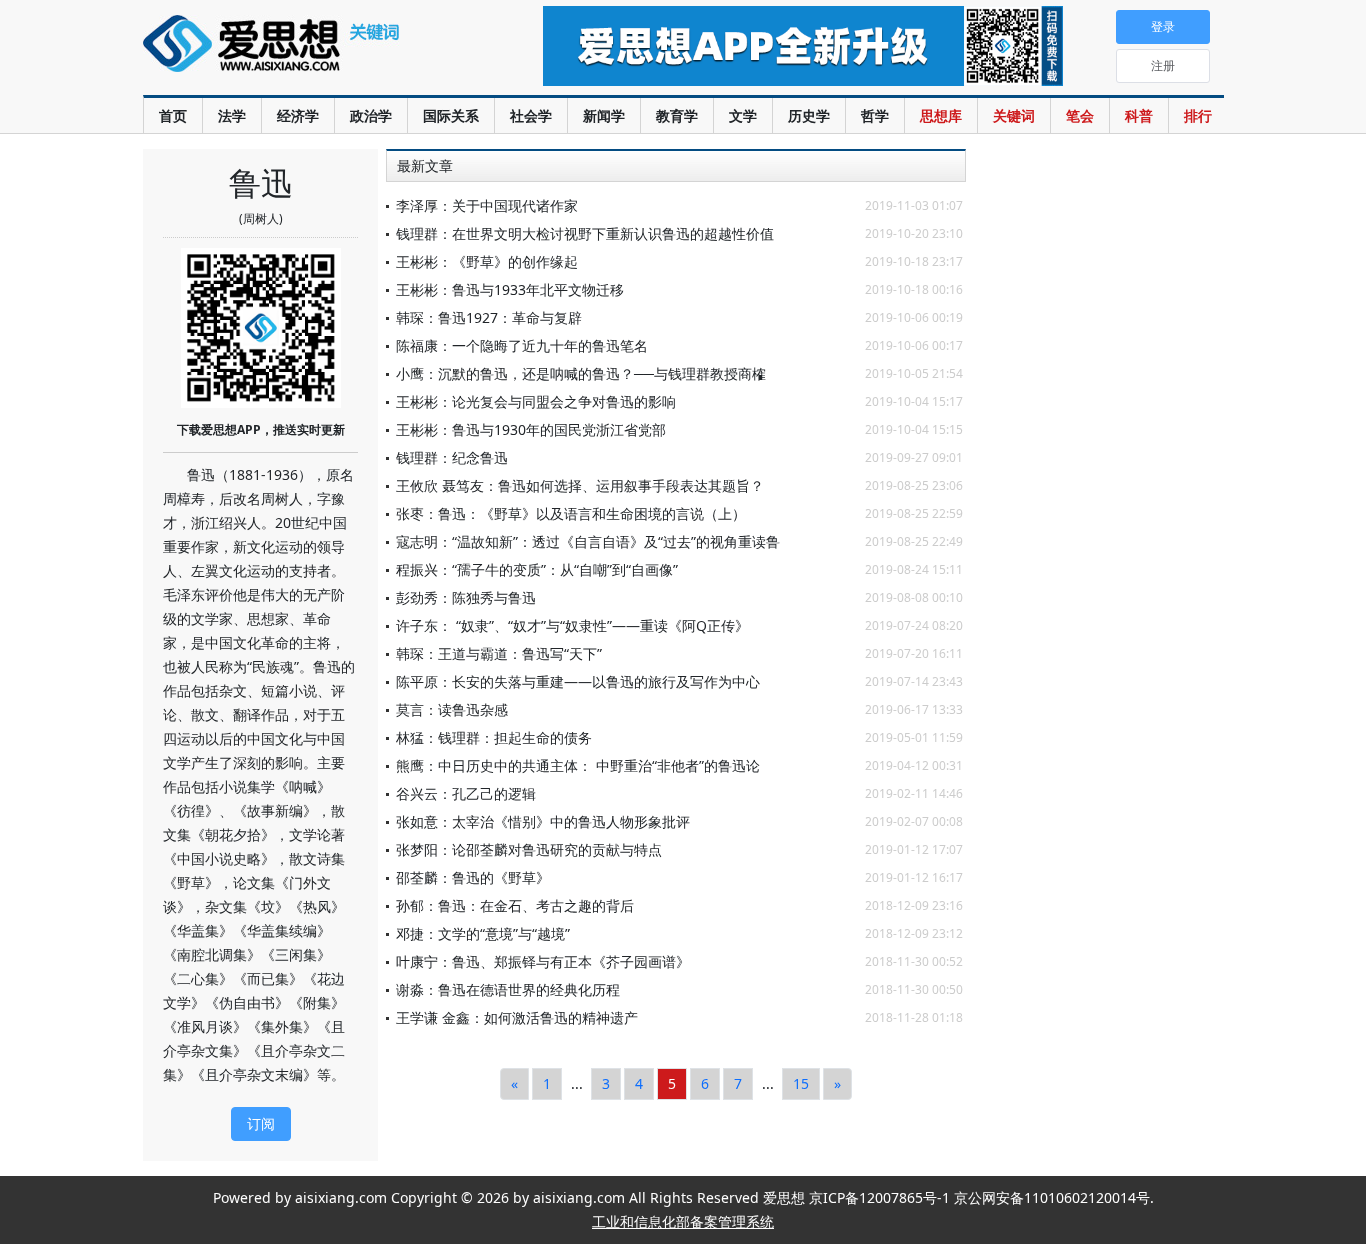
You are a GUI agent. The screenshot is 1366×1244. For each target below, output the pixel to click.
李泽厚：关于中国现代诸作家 (487, 205)
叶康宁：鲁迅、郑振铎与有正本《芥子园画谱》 (543, 961)
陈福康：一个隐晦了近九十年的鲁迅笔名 (522, 345)
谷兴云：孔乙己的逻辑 (466, 793)
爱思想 (302, 55)
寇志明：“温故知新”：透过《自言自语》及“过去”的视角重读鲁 (588, 541)
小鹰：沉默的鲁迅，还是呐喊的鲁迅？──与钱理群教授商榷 (581, 373)
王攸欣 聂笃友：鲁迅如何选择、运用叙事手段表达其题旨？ (580, 485)
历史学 (809, 115)
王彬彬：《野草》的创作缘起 (487, 261)
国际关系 (451, 115)
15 (801, 1083)
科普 (1139, 115)
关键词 (1014, 115)
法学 (232, 115)
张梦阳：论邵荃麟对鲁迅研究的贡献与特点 (529, 849)
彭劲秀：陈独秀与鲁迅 (466, 597)
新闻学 (604, 115)
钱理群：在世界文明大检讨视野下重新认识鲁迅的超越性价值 (585, 233)
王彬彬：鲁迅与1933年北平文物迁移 (510, 289)
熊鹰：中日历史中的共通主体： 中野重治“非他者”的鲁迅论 (578, 765)
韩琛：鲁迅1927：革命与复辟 (489, 317)
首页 (173, 115)
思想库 (941, 115)
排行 (1198, 115)
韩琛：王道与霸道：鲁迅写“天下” (499, 653)
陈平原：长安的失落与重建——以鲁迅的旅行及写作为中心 (578, 681)
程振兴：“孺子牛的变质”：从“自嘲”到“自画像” (537, 569)
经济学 (298, 115)
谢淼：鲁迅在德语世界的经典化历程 (508, 989)
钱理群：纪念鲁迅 (452, 457)
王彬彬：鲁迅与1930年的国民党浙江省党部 (531, 429)
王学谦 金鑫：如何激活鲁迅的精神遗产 (517, 1017)
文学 (743, 115)
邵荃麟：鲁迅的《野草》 (473, 877)
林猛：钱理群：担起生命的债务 (494, 737)
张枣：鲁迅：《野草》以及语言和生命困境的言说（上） (571, 513)
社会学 (531, 115)
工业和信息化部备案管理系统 (683, 1221)
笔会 (1080, 115)
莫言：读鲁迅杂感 (452, 709)
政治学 (371, 115)
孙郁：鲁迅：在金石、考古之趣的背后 (515, 905)
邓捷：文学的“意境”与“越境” (483, 933)
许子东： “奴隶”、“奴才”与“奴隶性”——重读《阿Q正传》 (572, 625)
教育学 (677, 115)
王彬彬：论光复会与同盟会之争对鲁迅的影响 (536, 401)
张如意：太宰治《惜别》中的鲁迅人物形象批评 (543, 821)
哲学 (875, 115)
